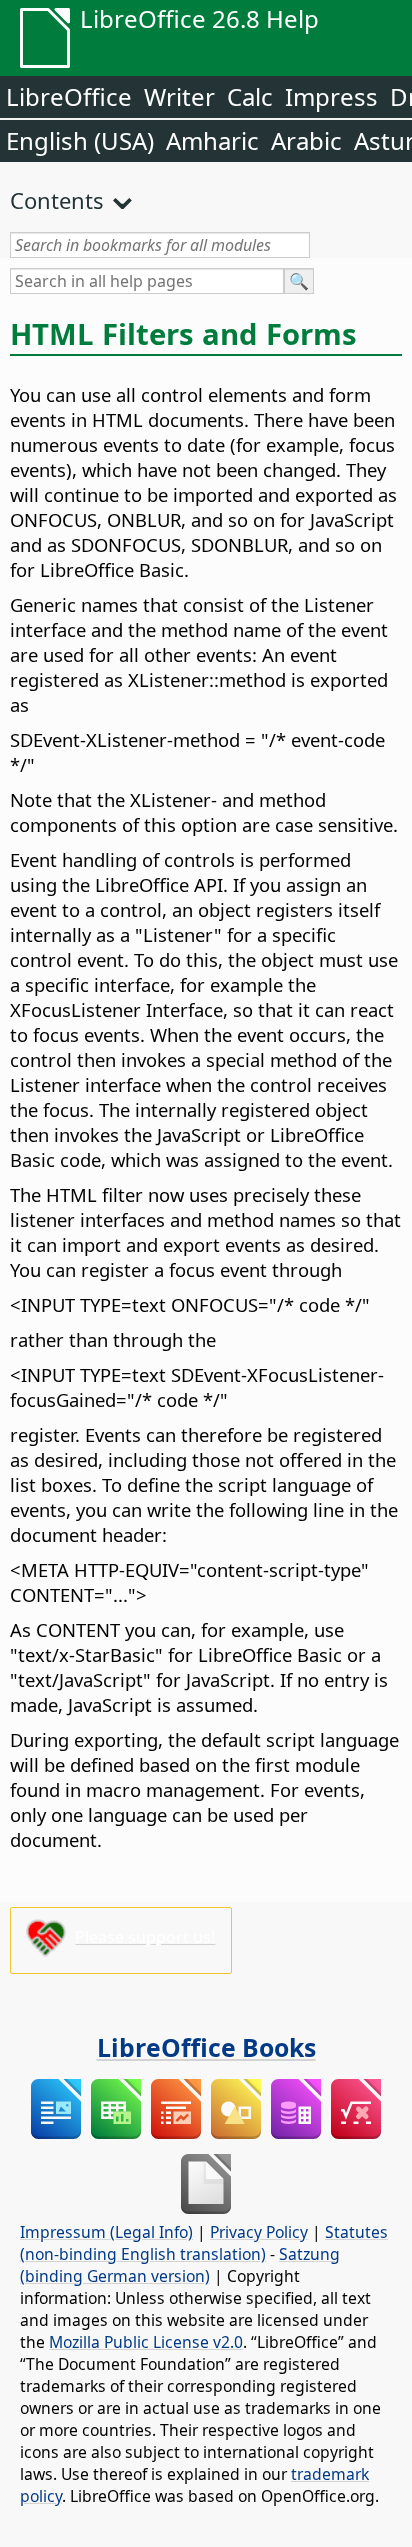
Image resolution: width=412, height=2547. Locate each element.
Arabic (306, 140)
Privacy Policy (259, 2232)
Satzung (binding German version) (180, 2265)
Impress (331, 96)
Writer (179, 96)
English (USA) (80, 140)
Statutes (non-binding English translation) (204, 2243)
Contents (57, 200)
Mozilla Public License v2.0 (146, 2342)
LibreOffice (69, 96)
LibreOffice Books (206, 2047)
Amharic (212, 140)
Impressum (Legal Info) (106, 2232)
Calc (250, 96)
